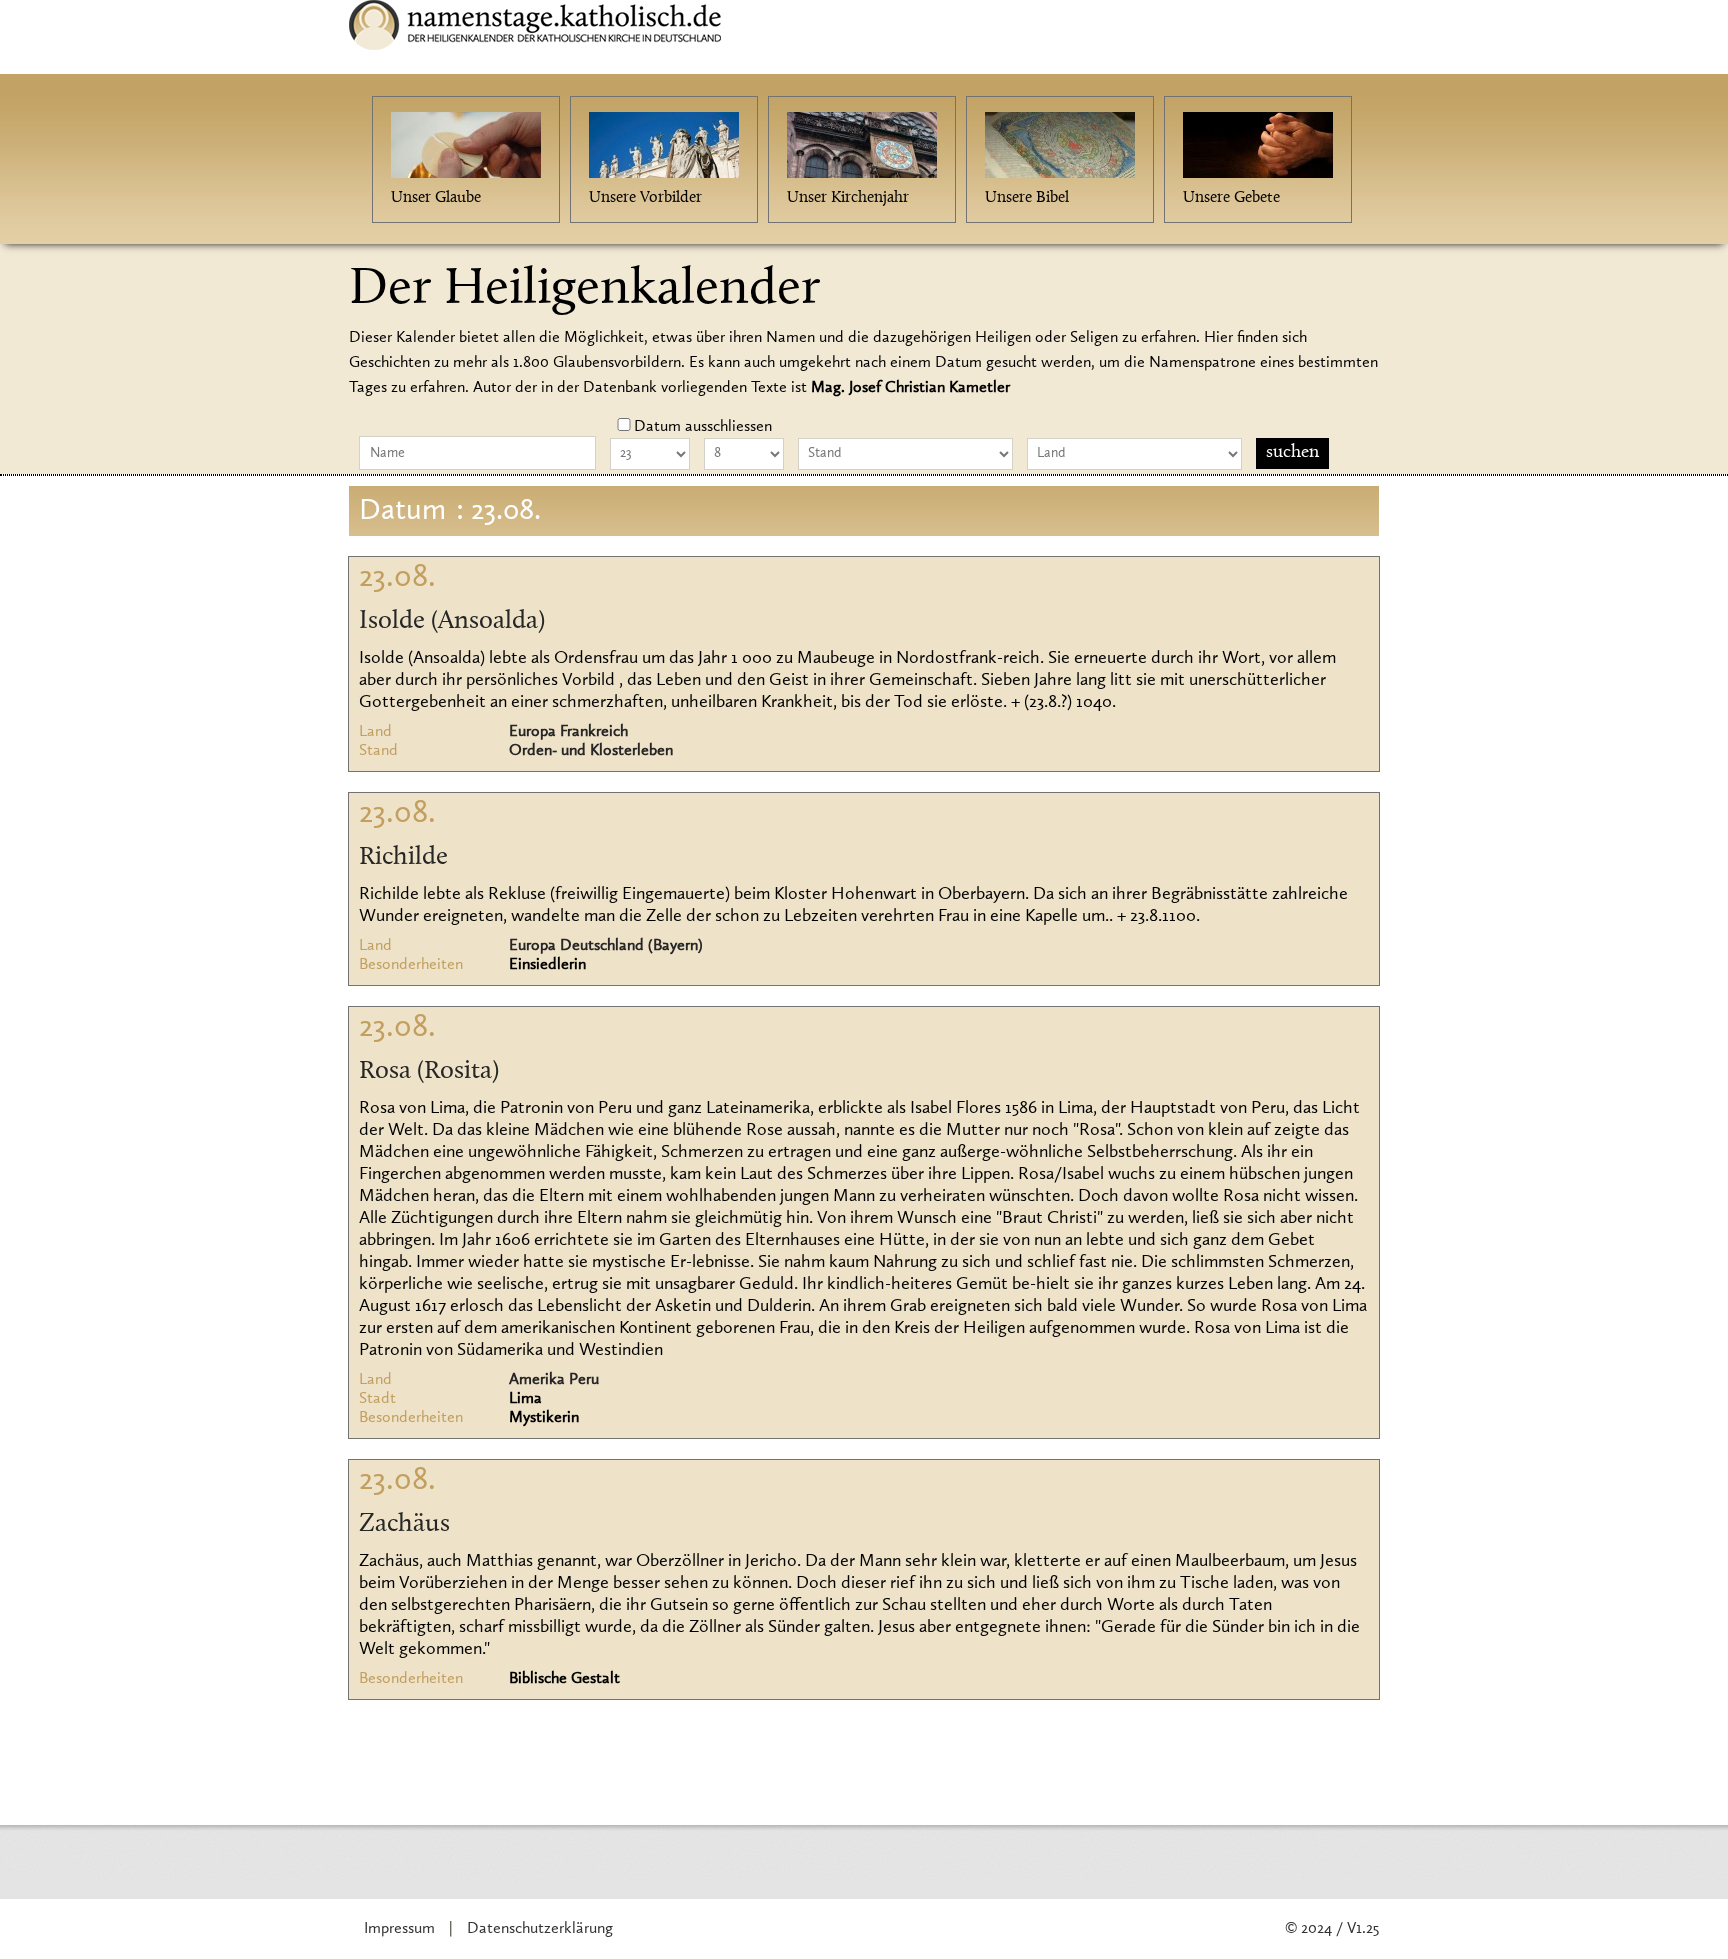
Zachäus (404, 1525)
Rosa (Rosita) (429, 1072)
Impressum (399, 1929)
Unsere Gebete (1231, 198)
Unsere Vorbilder (645, 198)
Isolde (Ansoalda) (452, 622)
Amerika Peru (554, 1380)
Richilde (403, 858)
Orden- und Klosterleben (591, 751)
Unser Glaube (436, 198)
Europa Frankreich (568, 732)
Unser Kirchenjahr (848, 198)
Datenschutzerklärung (540, 1929)
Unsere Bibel (1027, 198)
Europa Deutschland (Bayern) (606, 946)
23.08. (397, 578)
